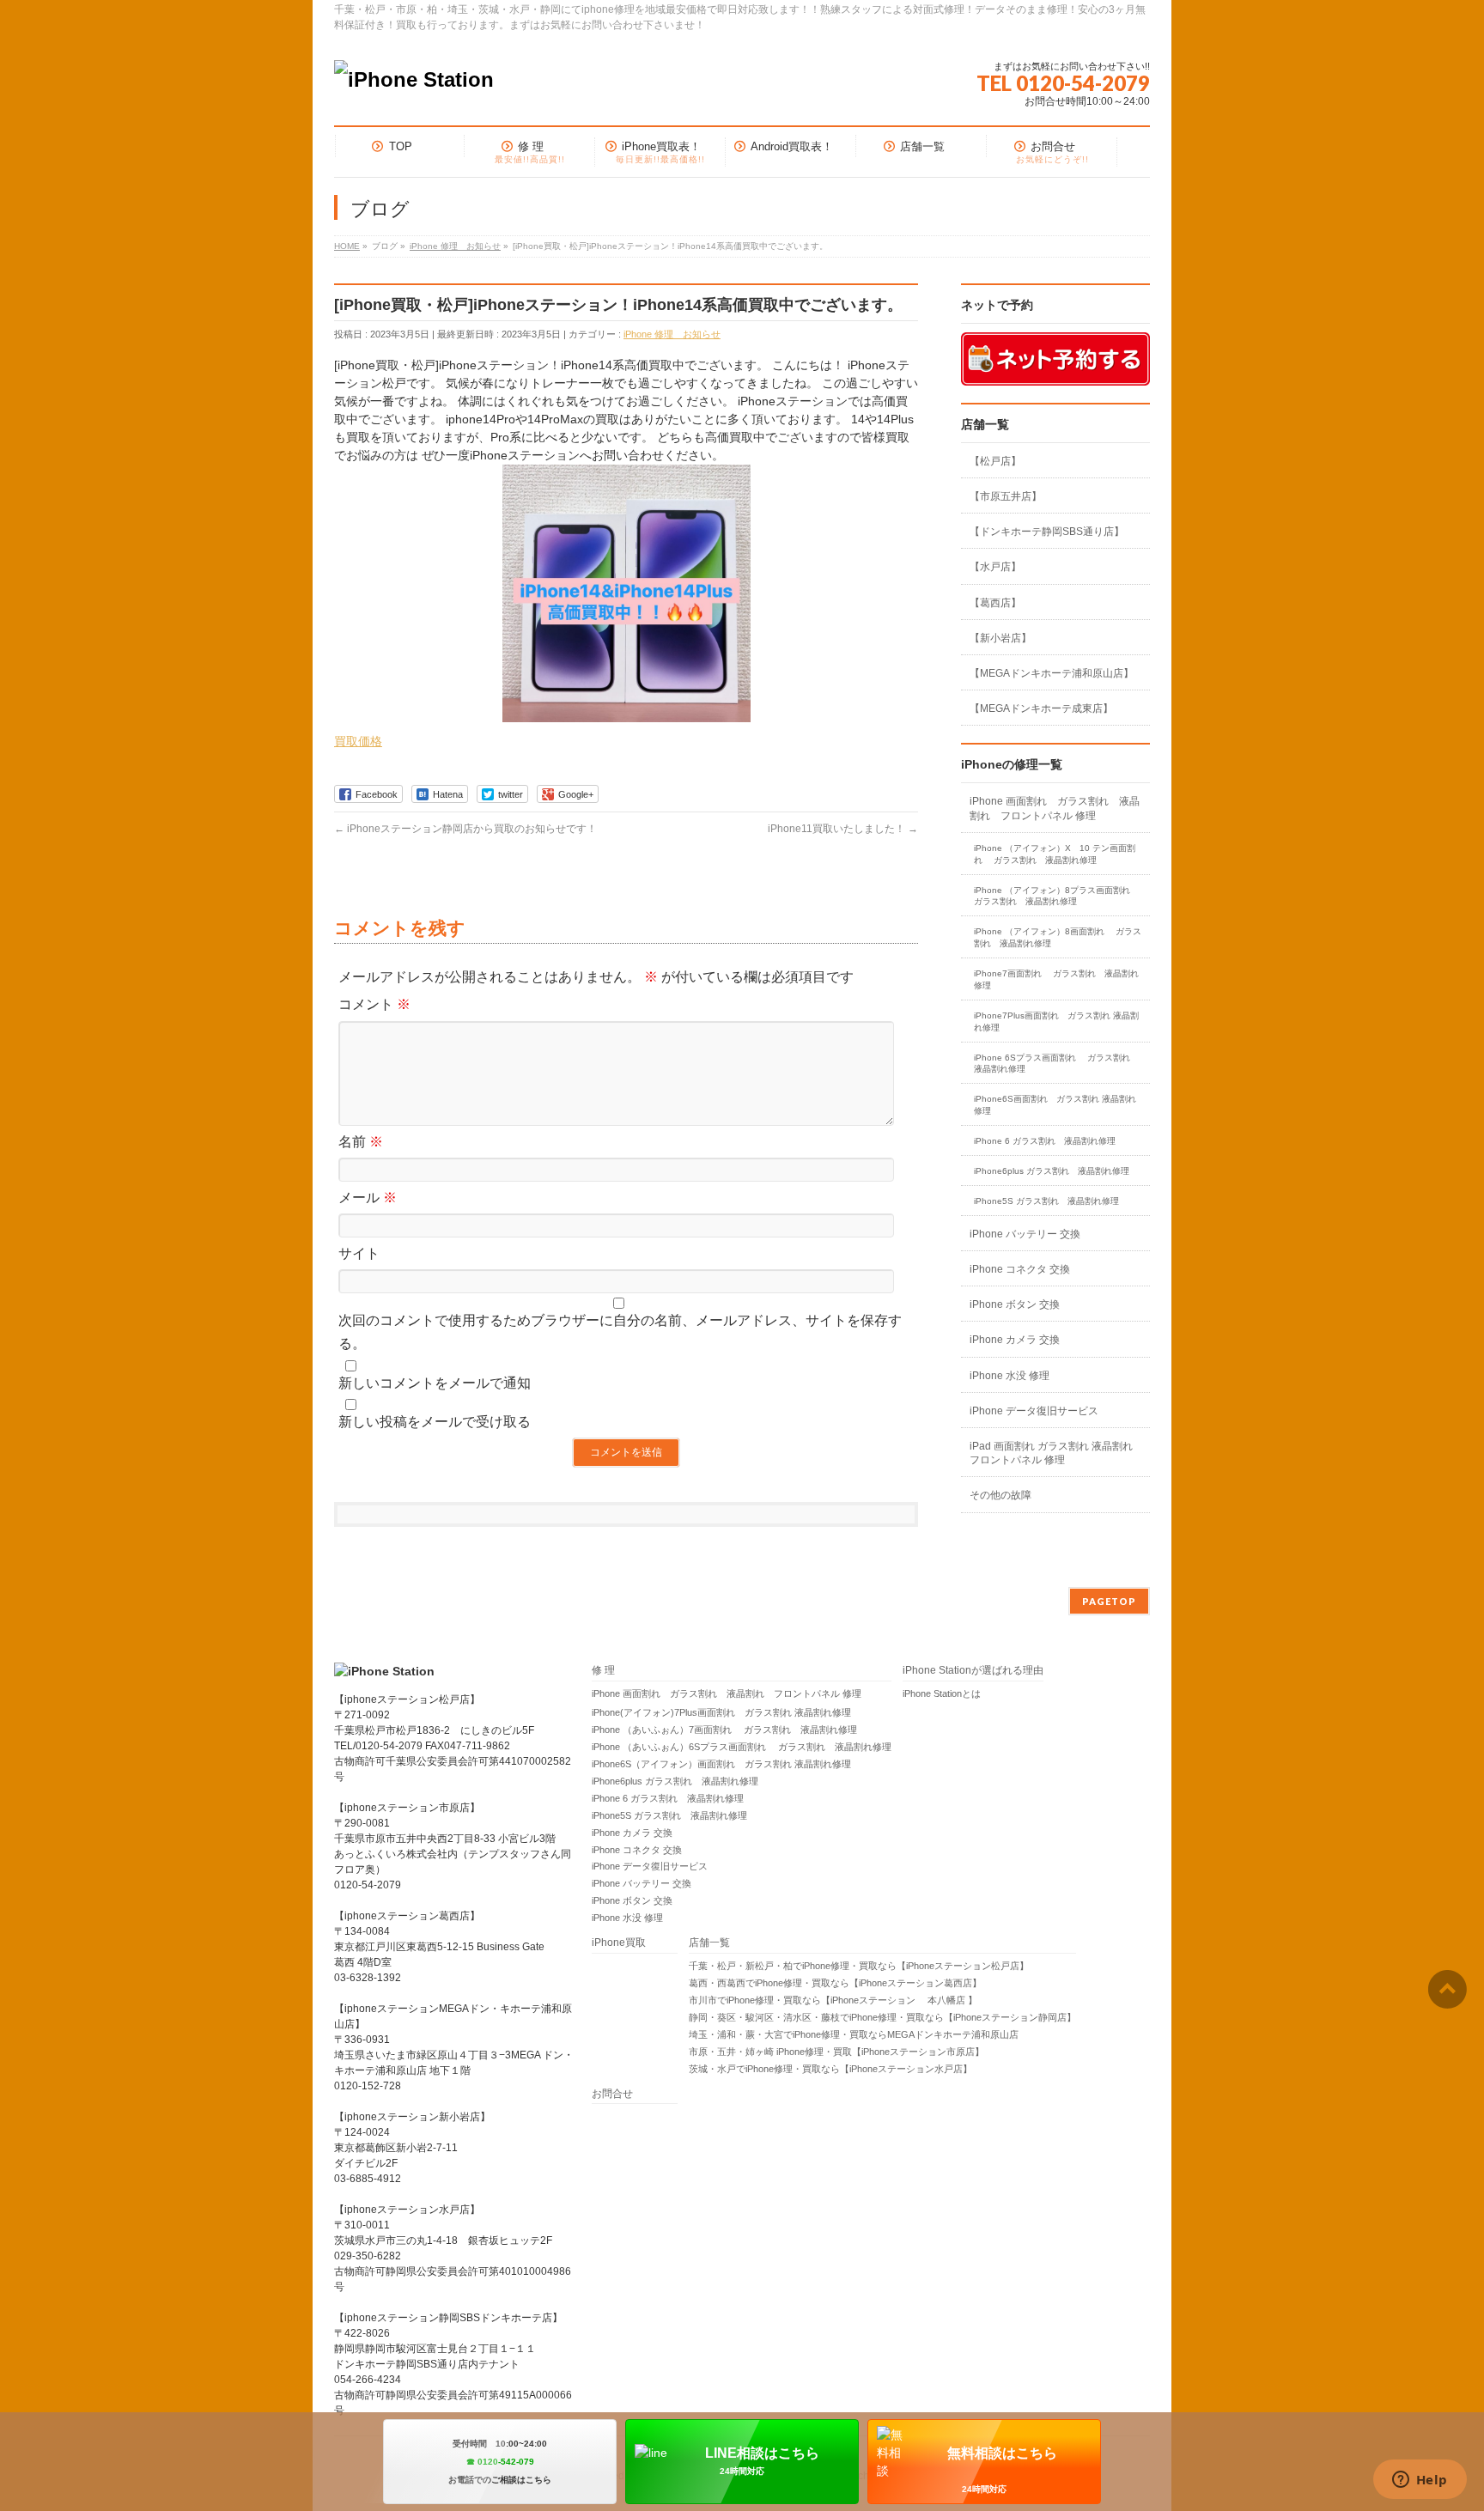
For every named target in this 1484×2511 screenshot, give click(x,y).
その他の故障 (1000, 1495)
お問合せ (612, 2094)
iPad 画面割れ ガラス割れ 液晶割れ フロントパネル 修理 (1051, 1453)
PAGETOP (1109, 1601)
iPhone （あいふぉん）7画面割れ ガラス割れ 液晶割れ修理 (724, 1730)
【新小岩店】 (1000, 638)
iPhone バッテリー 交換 (1025, 1234)
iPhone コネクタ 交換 (1020, 1269)
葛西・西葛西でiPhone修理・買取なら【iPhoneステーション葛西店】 (835, 1983)
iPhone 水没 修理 (1010, 1376)
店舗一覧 (709, 1943)
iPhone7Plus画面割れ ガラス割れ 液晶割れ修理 (1056, 1021)
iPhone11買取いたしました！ (843, 829)
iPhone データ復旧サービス (1034, 1411)
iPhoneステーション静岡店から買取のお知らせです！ (465, 829)
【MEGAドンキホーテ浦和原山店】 (1052, 673)
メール (368, 1198)
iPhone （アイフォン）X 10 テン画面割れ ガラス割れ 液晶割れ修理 (1055, 854)
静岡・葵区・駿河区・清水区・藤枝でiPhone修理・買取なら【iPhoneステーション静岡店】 (882, 2017)
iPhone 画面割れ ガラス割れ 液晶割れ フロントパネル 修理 (1055, 808)
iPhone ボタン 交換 (1015, 1304)
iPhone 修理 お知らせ (672, 334)
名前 (361, 1142)
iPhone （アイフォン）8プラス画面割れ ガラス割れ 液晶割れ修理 (1058, 896)
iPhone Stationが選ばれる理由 (973, 1671)
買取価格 (358, 741)
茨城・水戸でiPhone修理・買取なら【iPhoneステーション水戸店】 (830, 2069)
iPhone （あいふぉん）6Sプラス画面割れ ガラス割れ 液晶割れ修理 (742, 1747)
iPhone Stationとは (942, 1693)
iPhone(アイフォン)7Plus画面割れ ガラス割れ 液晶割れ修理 (721, 1712)
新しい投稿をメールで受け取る (435, 1422)
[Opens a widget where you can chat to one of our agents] (1420, 2481)
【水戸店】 (995, 567)
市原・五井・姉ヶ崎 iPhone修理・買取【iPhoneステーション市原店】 (836, 2052)
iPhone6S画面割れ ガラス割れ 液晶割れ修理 (1055, 1105)
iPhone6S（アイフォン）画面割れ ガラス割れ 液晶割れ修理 (721, 1764)
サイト (359, 1253)
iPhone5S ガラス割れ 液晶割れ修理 (1046, 1201)
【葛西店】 (995, 603)
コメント (374, 1004)
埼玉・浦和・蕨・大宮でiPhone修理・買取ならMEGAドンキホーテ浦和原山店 (854, 2034)
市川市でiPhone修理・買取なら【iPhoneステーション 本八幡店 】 (833, 2000)
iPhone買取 (624, 1943)
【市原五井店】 (1006, 496)
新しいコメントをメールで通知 (435, 1383)
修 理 (603, 1671)
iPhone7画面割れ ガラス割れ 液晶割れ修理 (1056, 979)
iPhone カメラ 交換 (1015, 1340)
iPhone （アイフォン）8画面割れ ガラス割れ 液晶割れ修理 (1058, 937)
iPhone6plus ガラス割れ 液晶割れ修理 (1052, 1171)
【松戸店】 (995, 461)
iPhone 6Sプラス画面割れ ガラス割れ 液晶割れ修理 (1056, 1064)
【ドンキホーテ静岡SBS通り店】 (1047, 532)
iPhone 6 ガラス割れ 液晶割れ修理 (1045, 1141)
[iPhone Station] (414, 79)
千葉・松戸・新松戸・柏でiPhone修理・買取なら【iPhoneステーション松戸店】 (859, 1966)
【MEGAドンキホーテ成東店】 (1041, 708)
